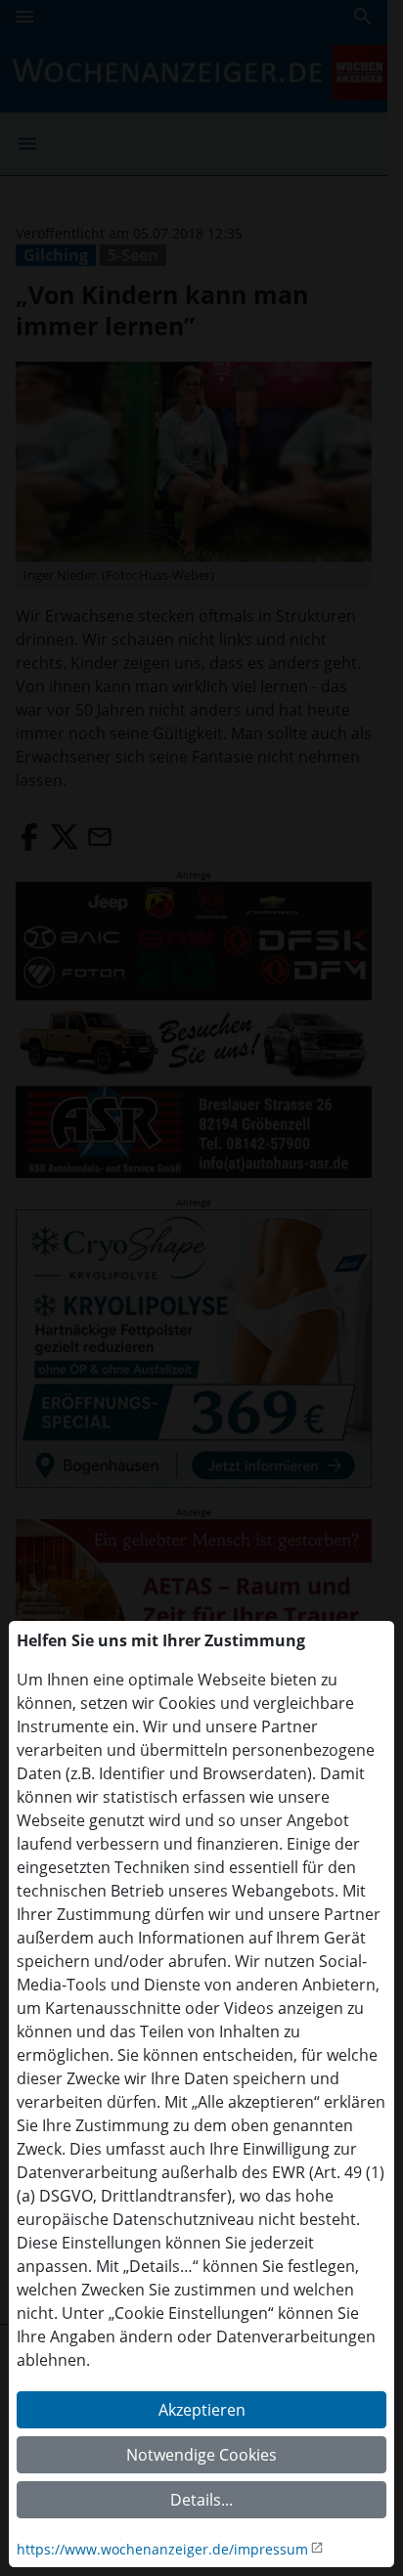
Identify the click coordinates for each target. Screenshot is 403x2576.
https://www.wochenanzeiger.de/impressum (162, 2549)
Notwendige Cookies (201, 2455)
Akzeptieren (202, 2410)
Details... (201, 2500)
